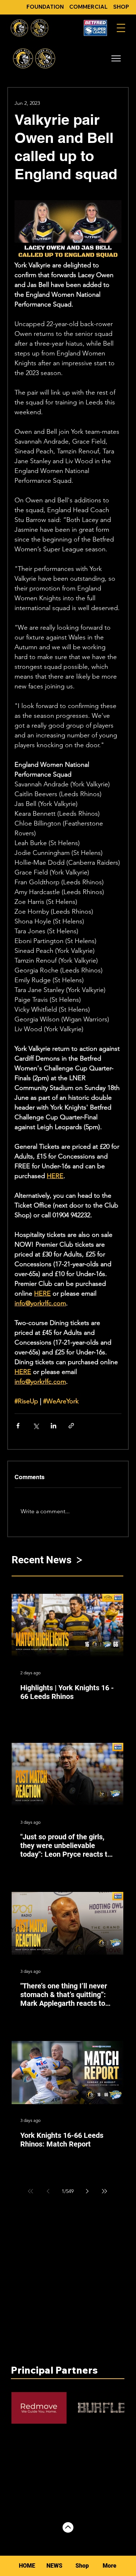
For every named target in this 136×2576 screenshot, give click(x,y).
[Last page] (104, 2191)
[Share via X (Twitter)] (36, 1426)
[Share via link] (71, 1426)
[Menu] (121, 28)
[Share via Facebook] (18, 1426)
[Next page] (87, 2191)
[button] (116, 58)
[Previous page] (48, 2191)
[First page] (30, 2191)
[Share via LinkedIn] (53, 1426)
